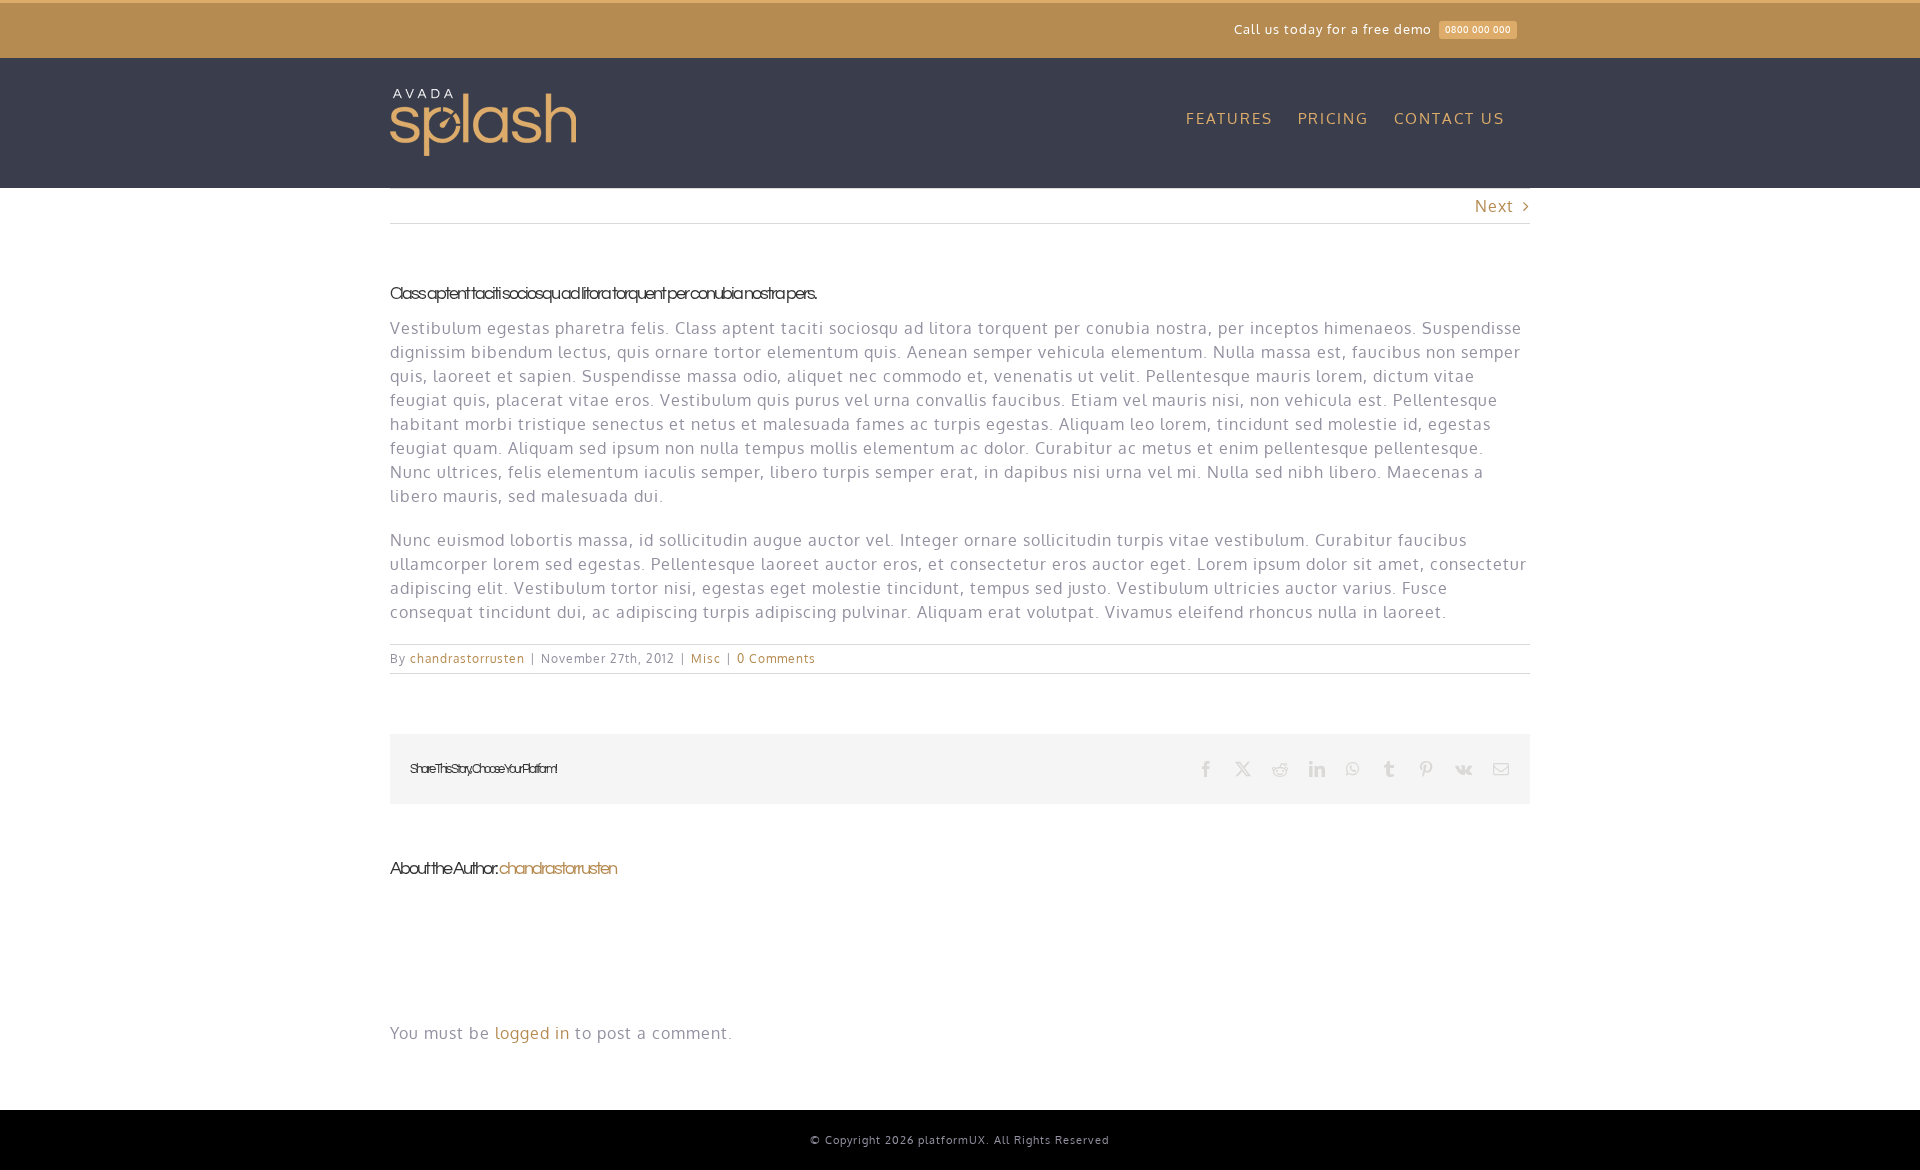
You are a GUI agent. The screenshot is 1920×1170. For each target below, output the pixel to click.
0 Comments (776, 658)
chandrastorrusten (467, 658)
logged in (532, 1033)
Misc (706, 658)
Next (1494, 206)
